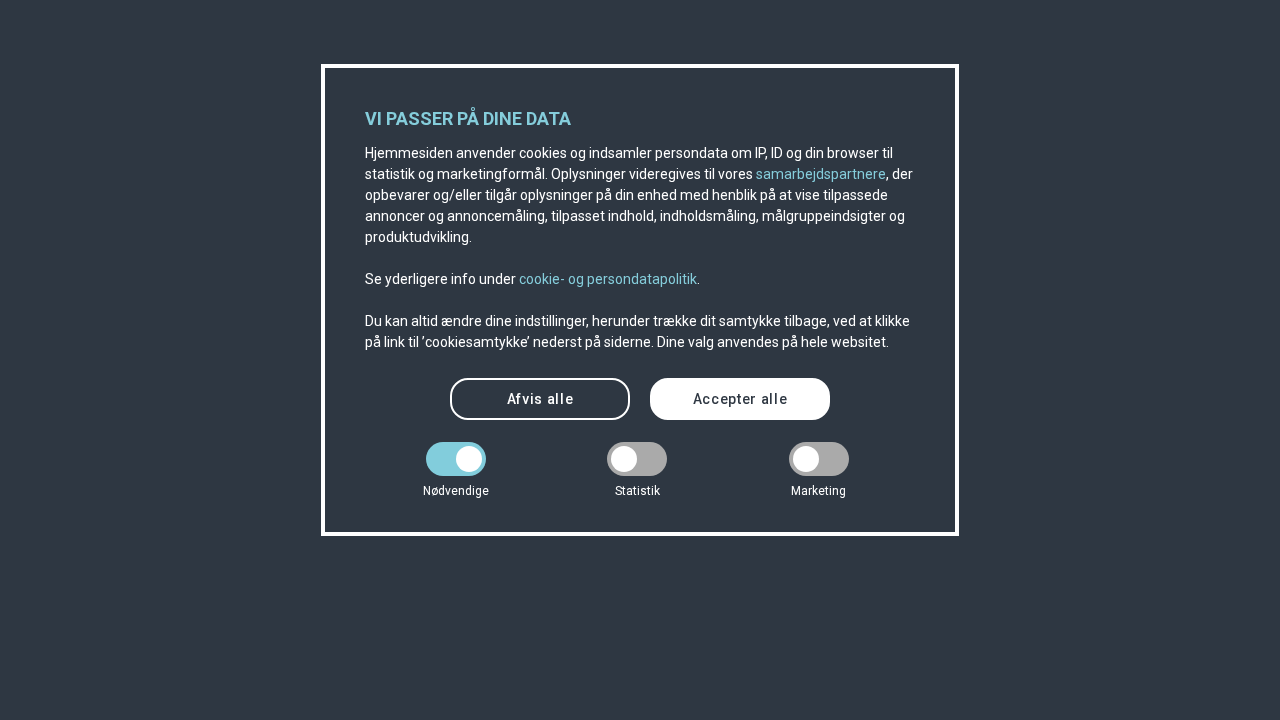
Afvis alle (540, 399)
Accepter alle (740, 399)
